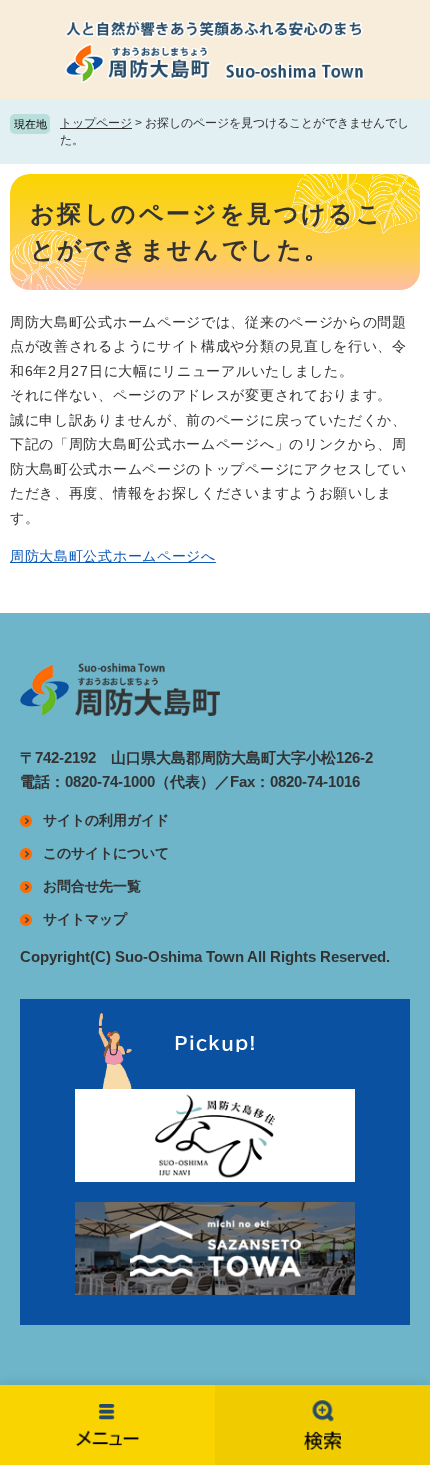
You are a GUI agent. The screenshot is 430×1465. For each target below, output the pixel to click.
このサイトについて (106, 853)
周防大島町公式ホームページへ (113, 556)
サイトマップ (85, 919)
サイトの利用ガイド (106, 820)
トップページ (96, 123)
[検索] (322, 1425)
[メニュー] (107, 1425)
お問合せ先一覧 (92, 886)
